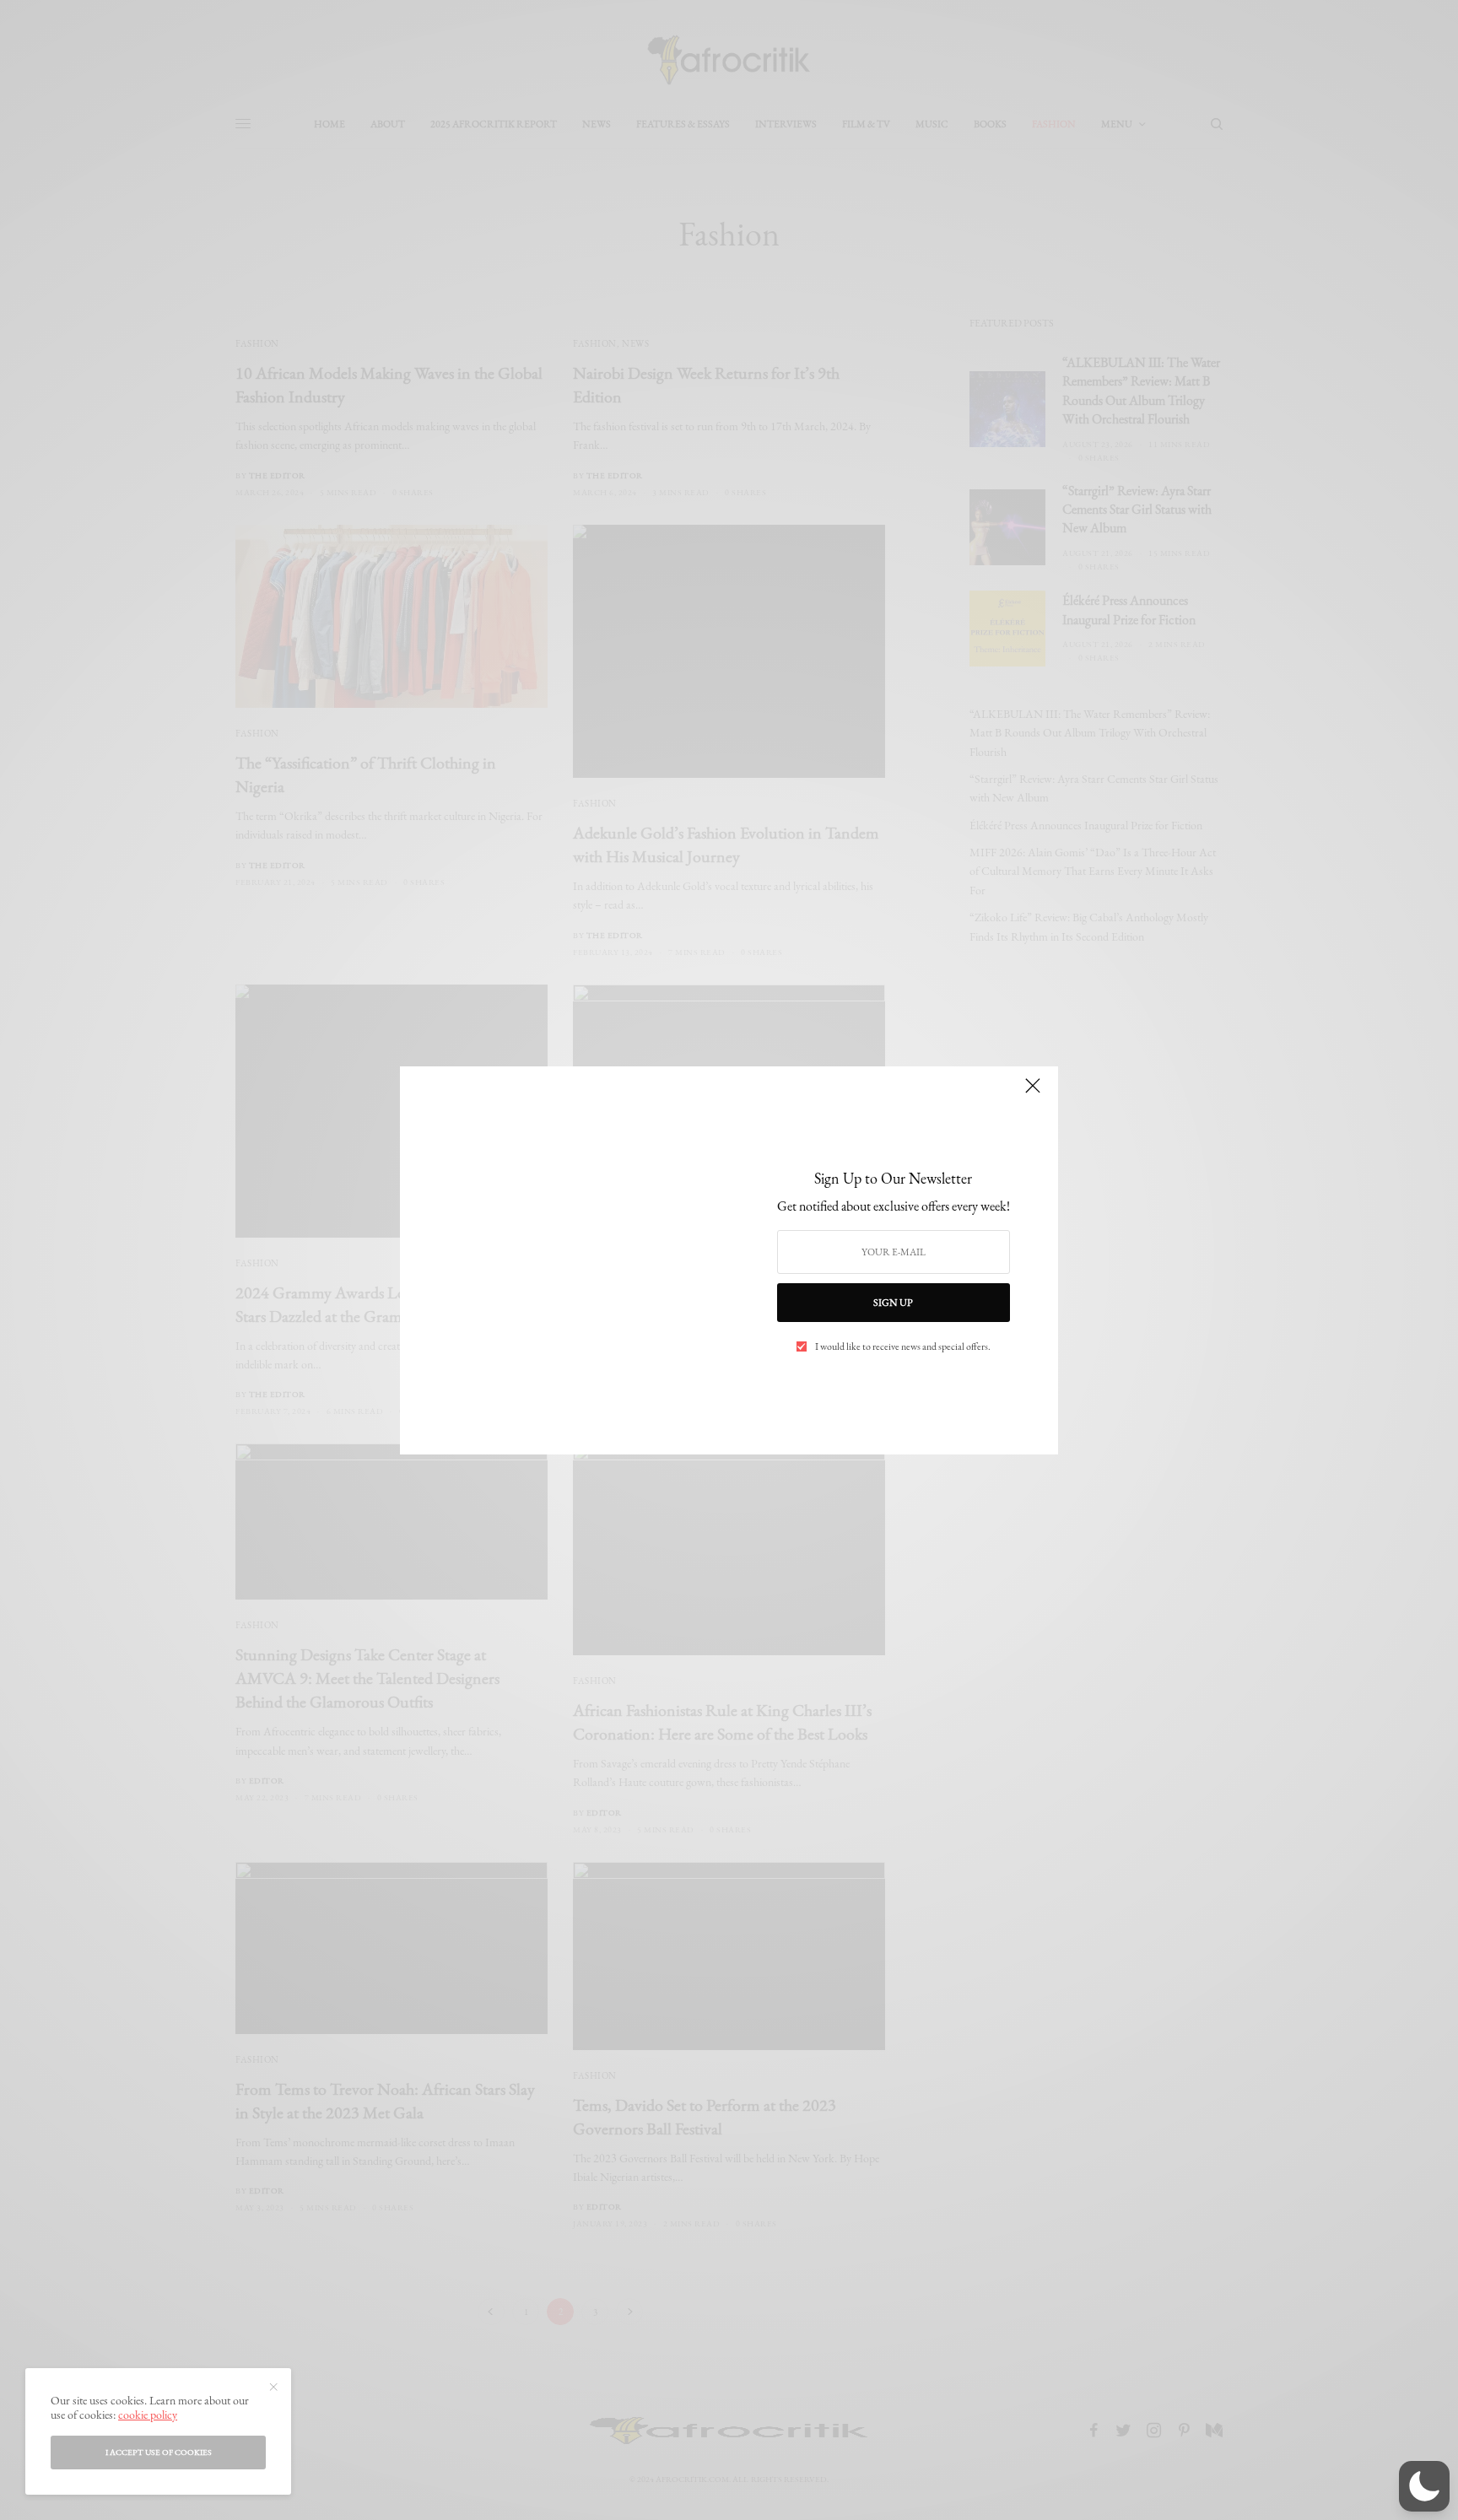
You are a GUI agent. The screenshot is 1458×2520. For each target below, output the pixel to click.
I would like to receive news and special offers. (903, 1346)
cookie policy (148, 2415)
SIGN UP (893, 1303)
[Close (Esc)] (1033, 1093)
